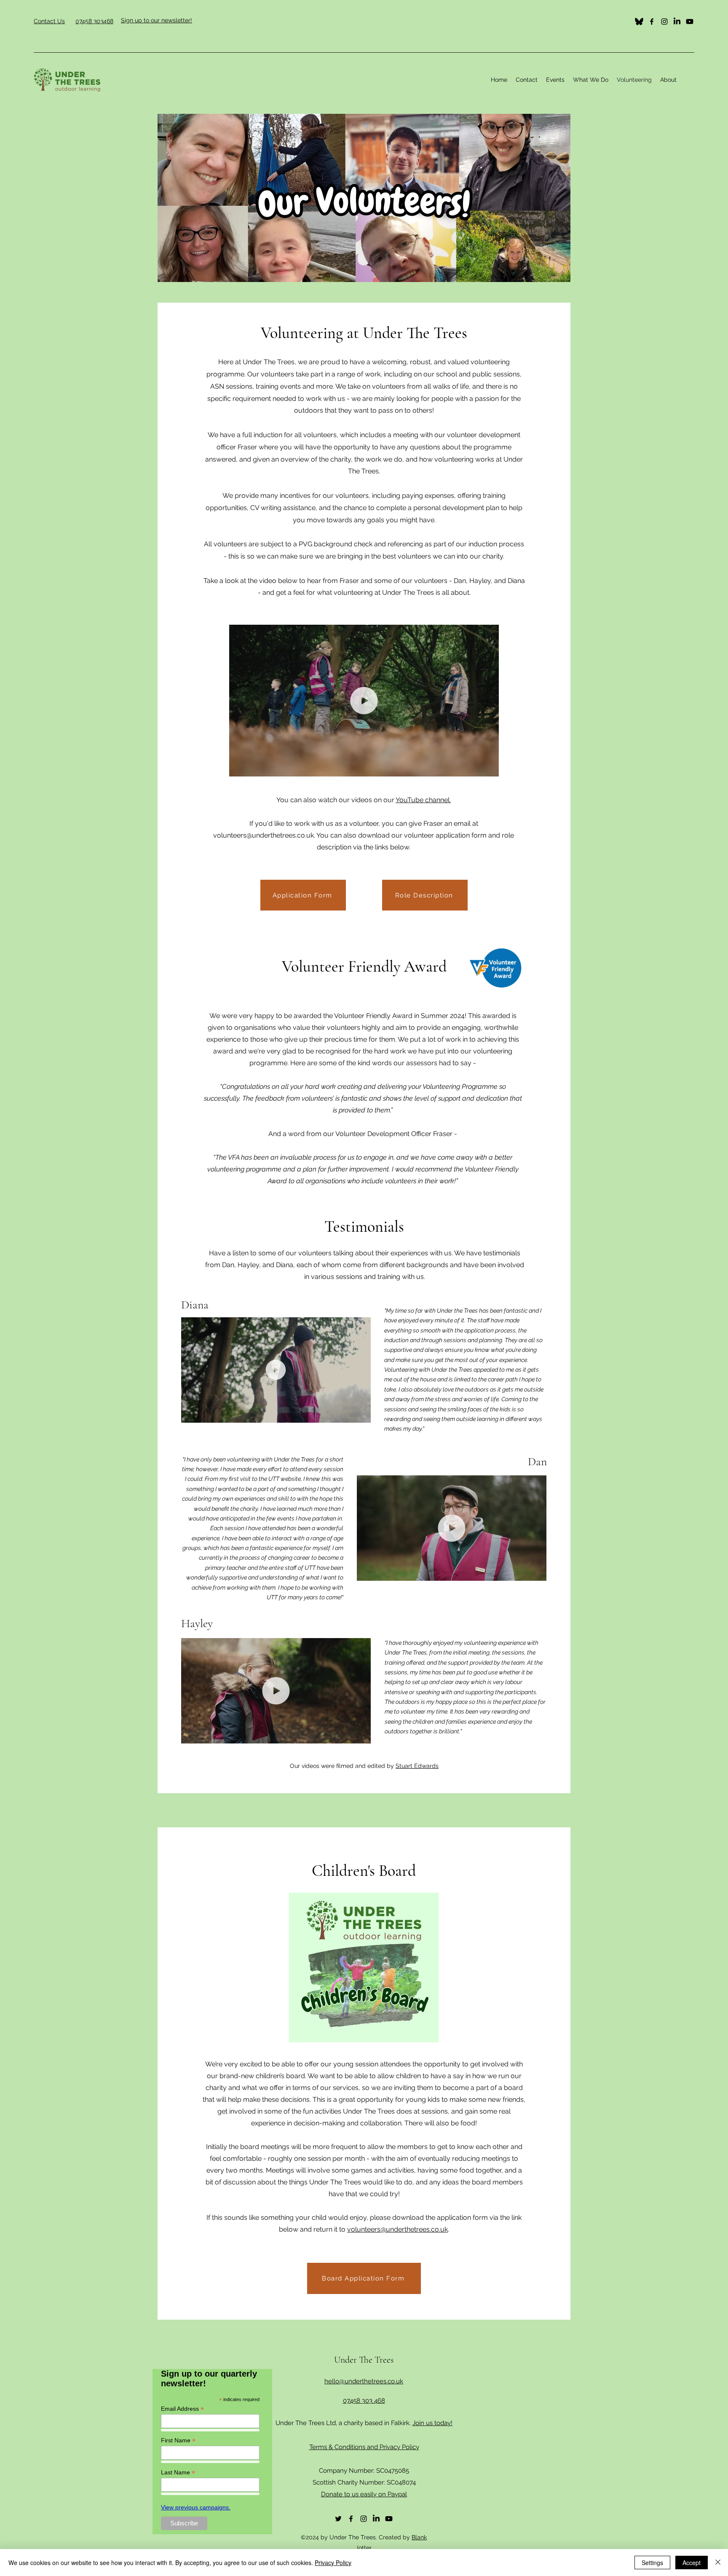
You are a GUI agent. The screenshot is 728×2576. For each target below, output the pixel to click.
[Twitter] (639, 21)
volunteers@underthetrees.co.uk (264, 835)
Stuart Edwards (417, 1766)
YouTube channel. (423, 800)
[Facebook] (652, 21)
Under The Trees (364, 2360)
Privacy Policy (333, 2563)
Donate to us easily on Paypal (364, 2494)
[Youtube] (690, 21)
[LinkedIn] (677, 21)
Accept (692, 2563)
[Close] (718, 2563)
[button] (591, 80)
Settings (652, 2563)
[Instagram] (664, 21)
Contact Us (49, 21)
